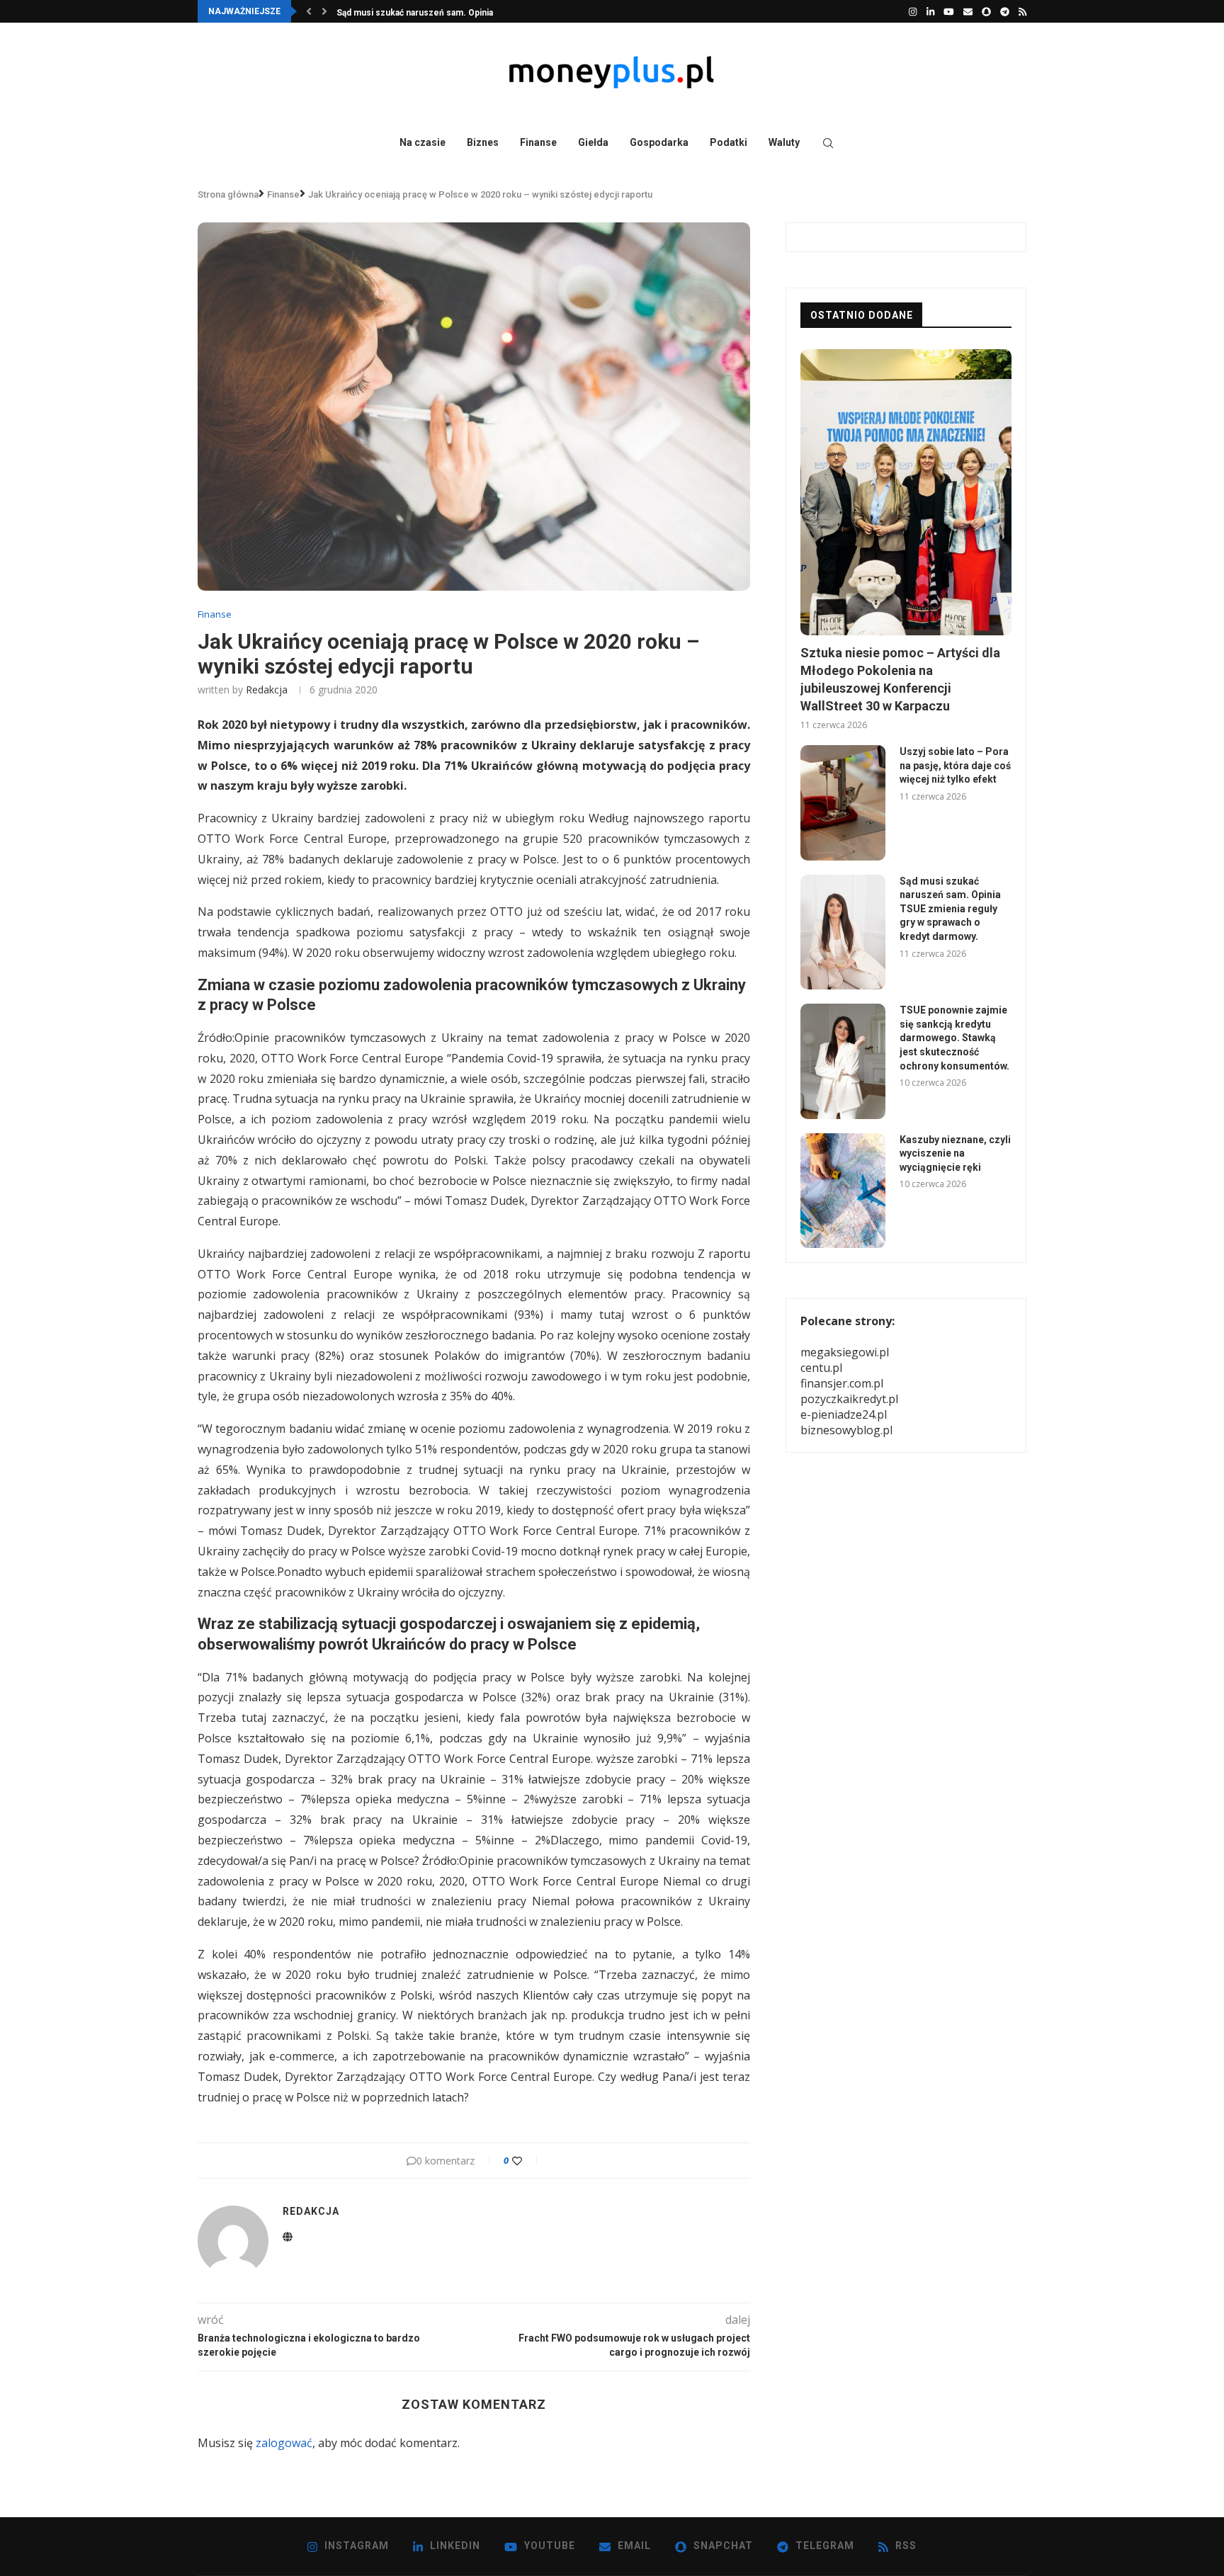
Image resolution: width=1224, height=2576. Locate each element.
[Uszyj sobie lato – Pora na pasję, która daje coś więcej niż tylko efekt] (843, 802)
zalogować (284, 2443)
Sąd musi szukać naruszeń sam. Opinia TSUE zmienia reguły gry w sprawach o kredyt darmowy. (950, 909)
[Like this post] (527, 2161)
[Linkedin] (930, 11)
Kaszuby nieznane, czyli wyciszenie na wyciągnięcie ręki (955, 1153)
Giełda (593, 142)
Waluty (784, 142)
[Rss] (1022, 11)
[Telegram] (1005, 11)
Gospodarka (659, 142)
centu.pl (821, 1368)
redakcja (267, 690)
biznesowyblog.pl (846, 1430)
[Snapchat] (986, 11)
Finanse (538, 142)
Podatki (729, 142)
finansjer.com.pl (842, 1383)
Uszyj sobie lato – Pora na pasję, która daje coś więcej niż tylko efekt (955, 765)
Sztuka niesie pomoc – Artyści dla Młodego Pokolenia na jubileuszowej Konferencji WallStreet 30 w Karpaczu (900, 680)
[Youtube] (949, 11)
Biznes (483, 142)
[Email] (968, 11)
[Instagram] (913, 11)
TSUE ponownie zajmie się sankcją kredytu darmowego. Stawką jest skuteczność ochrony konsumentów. (954, 1038)
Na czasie (423, 142)
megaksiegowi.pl (845, 1352)
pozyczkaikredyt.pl (849, 1399)
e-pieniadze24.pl (844, 1414)
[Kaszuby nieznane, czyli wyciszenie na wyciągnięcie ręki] (843, 1191)
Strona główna (228, 194)
